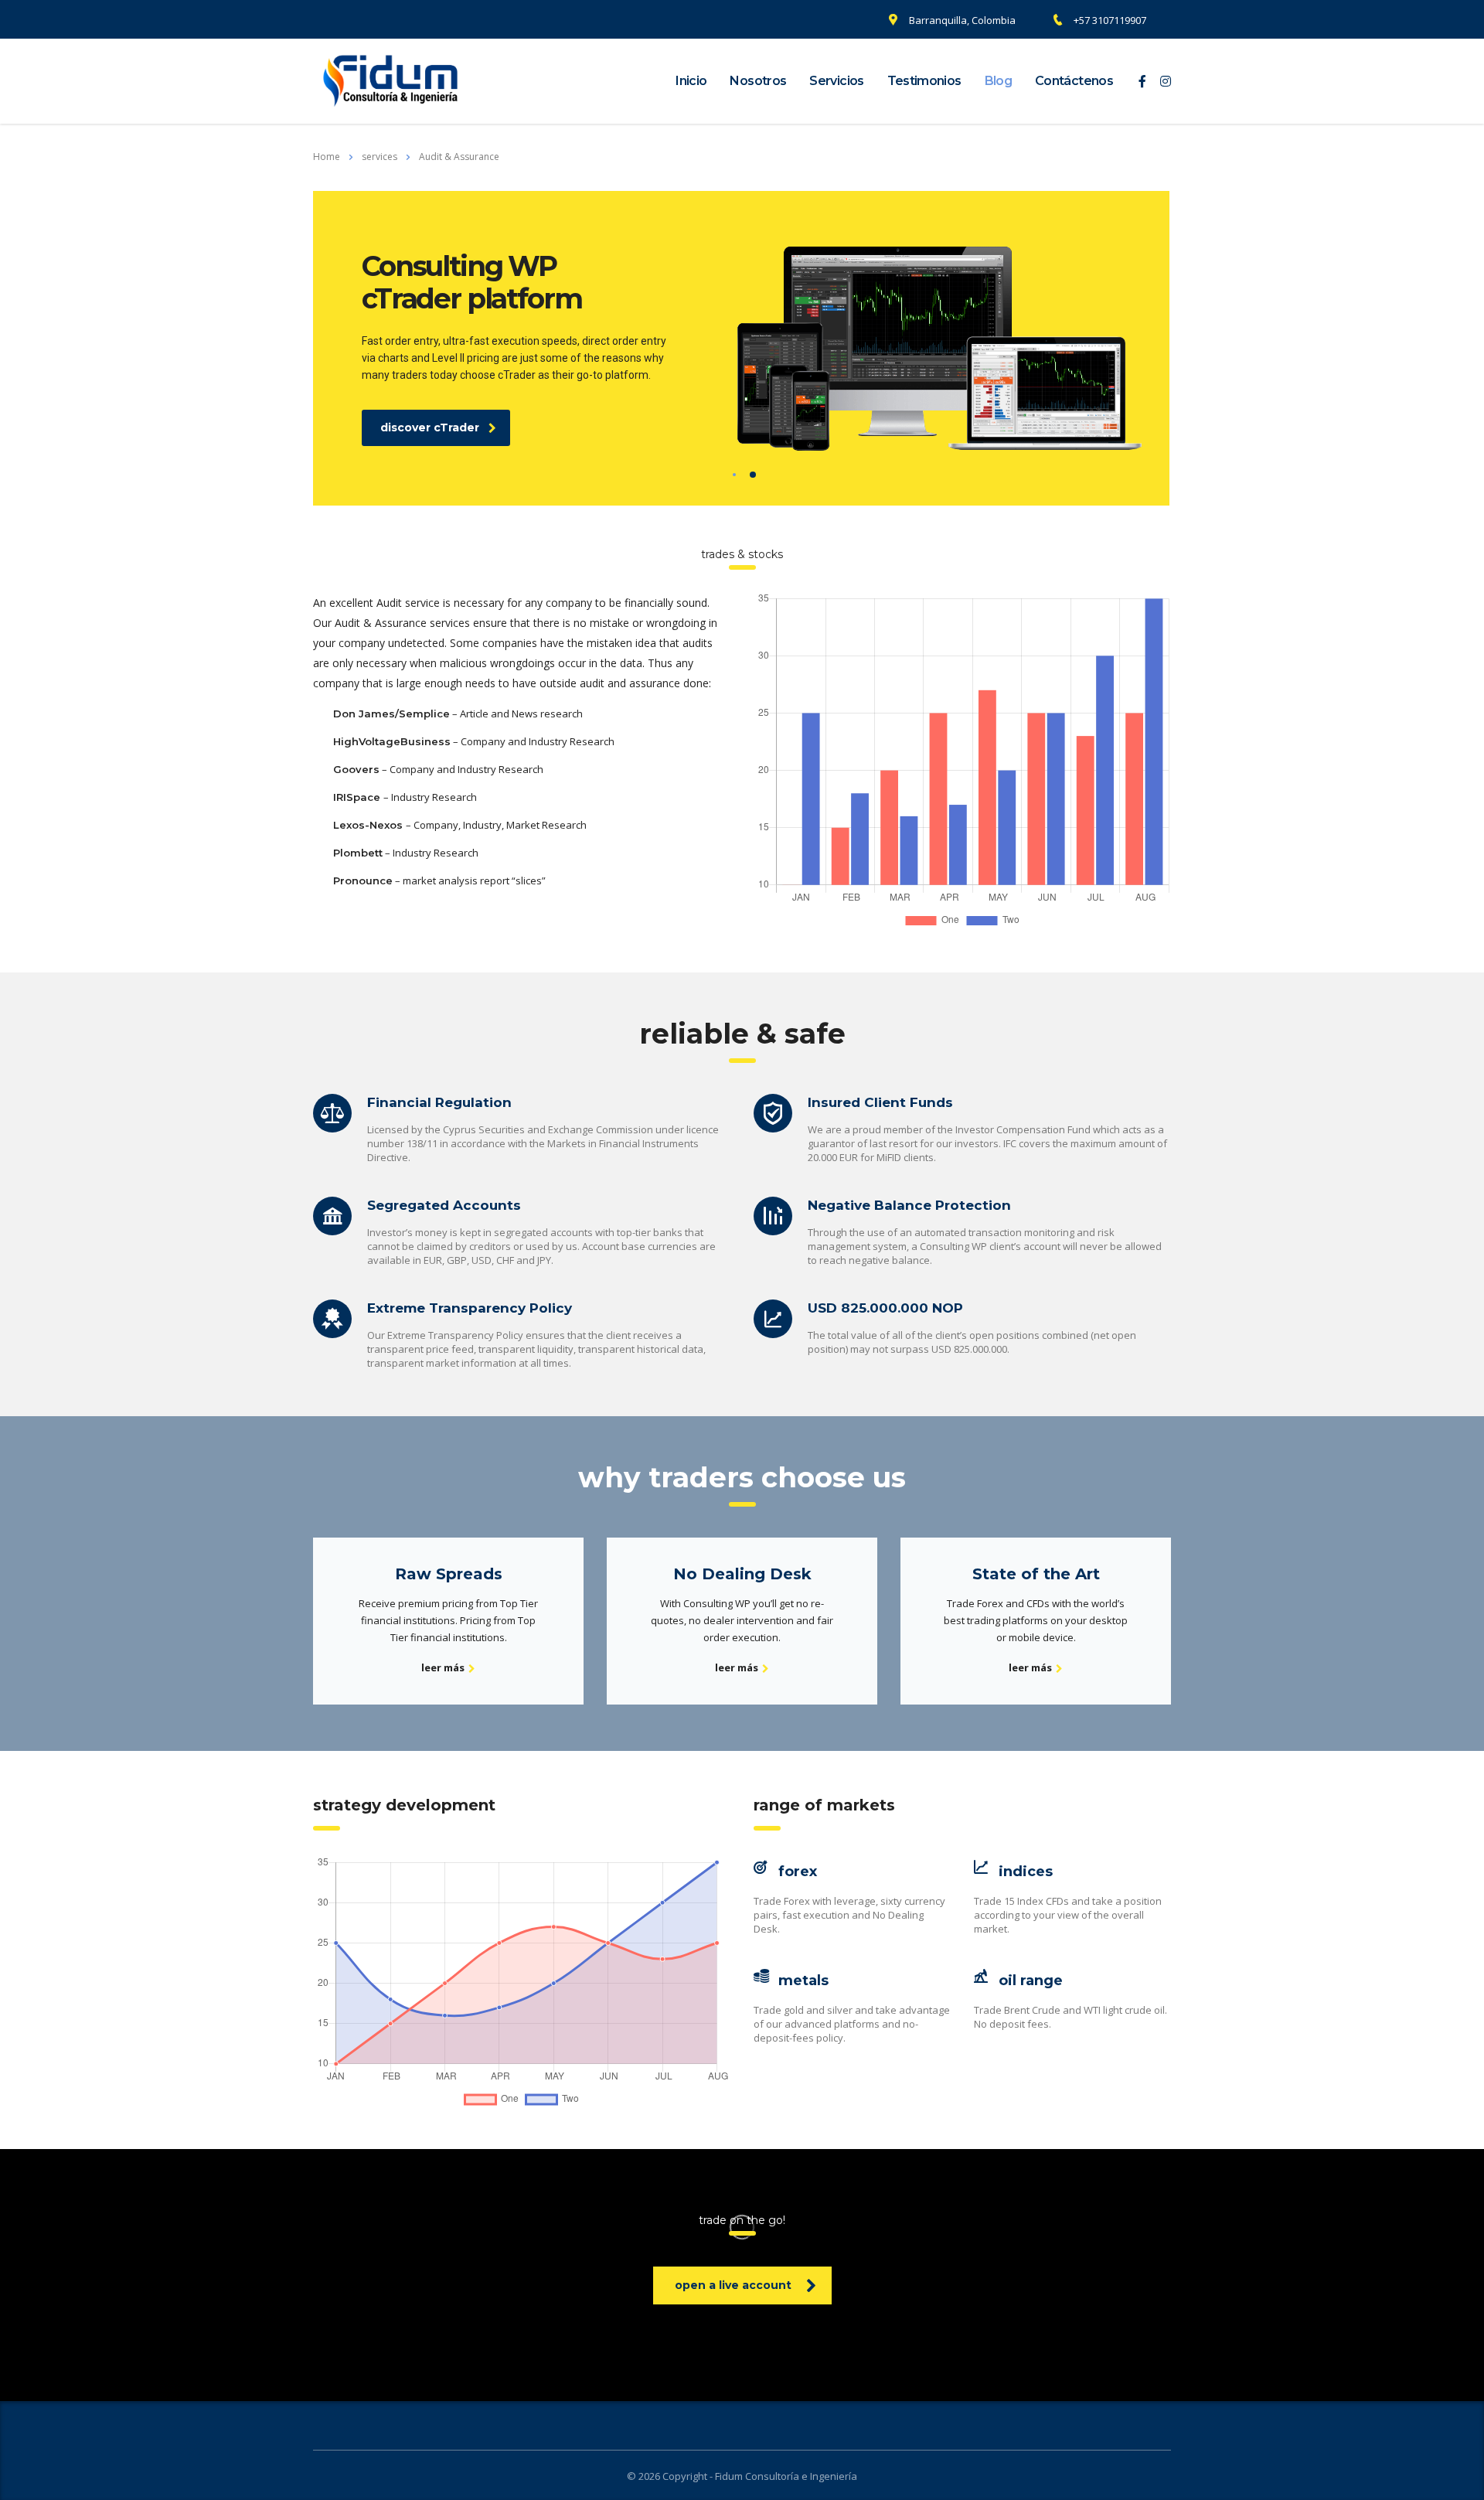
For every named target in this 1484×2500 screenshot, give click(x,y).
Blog (998, 81)
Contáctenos (1074, 81)
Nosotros (758, 81)
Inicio (691, 81)
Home (327, 157)
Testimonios (924, 81)
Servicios (836, 81)
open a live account (733, 2285)
